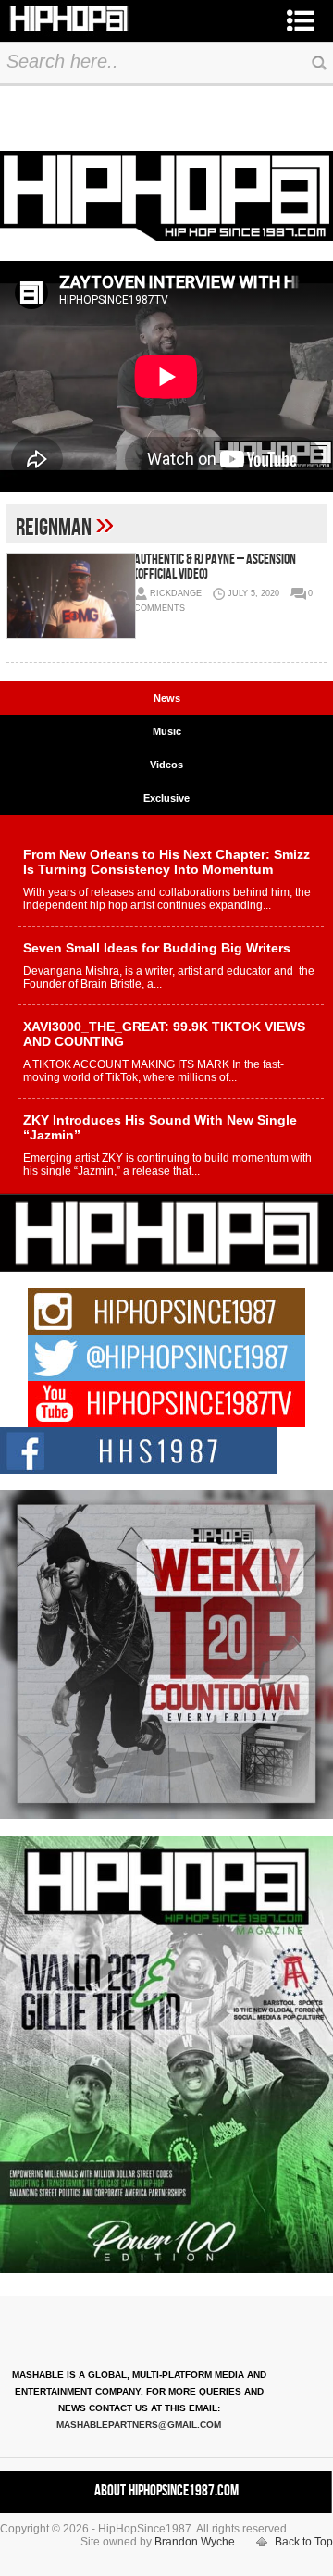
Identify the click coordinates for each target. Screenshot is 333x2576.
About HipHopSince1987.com (166, 2491)
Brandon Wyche (195, 2542)
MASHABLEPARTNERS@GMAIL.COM (139, 2425)
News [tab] (167, 698)
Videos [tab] (166, 765)
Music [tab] (167, 731)
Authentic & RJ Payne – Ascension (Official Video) (215, 567)
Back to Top (304, 2542)
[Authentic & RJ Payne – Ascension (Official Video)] (70, 596)
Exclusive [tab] (166, 798)
